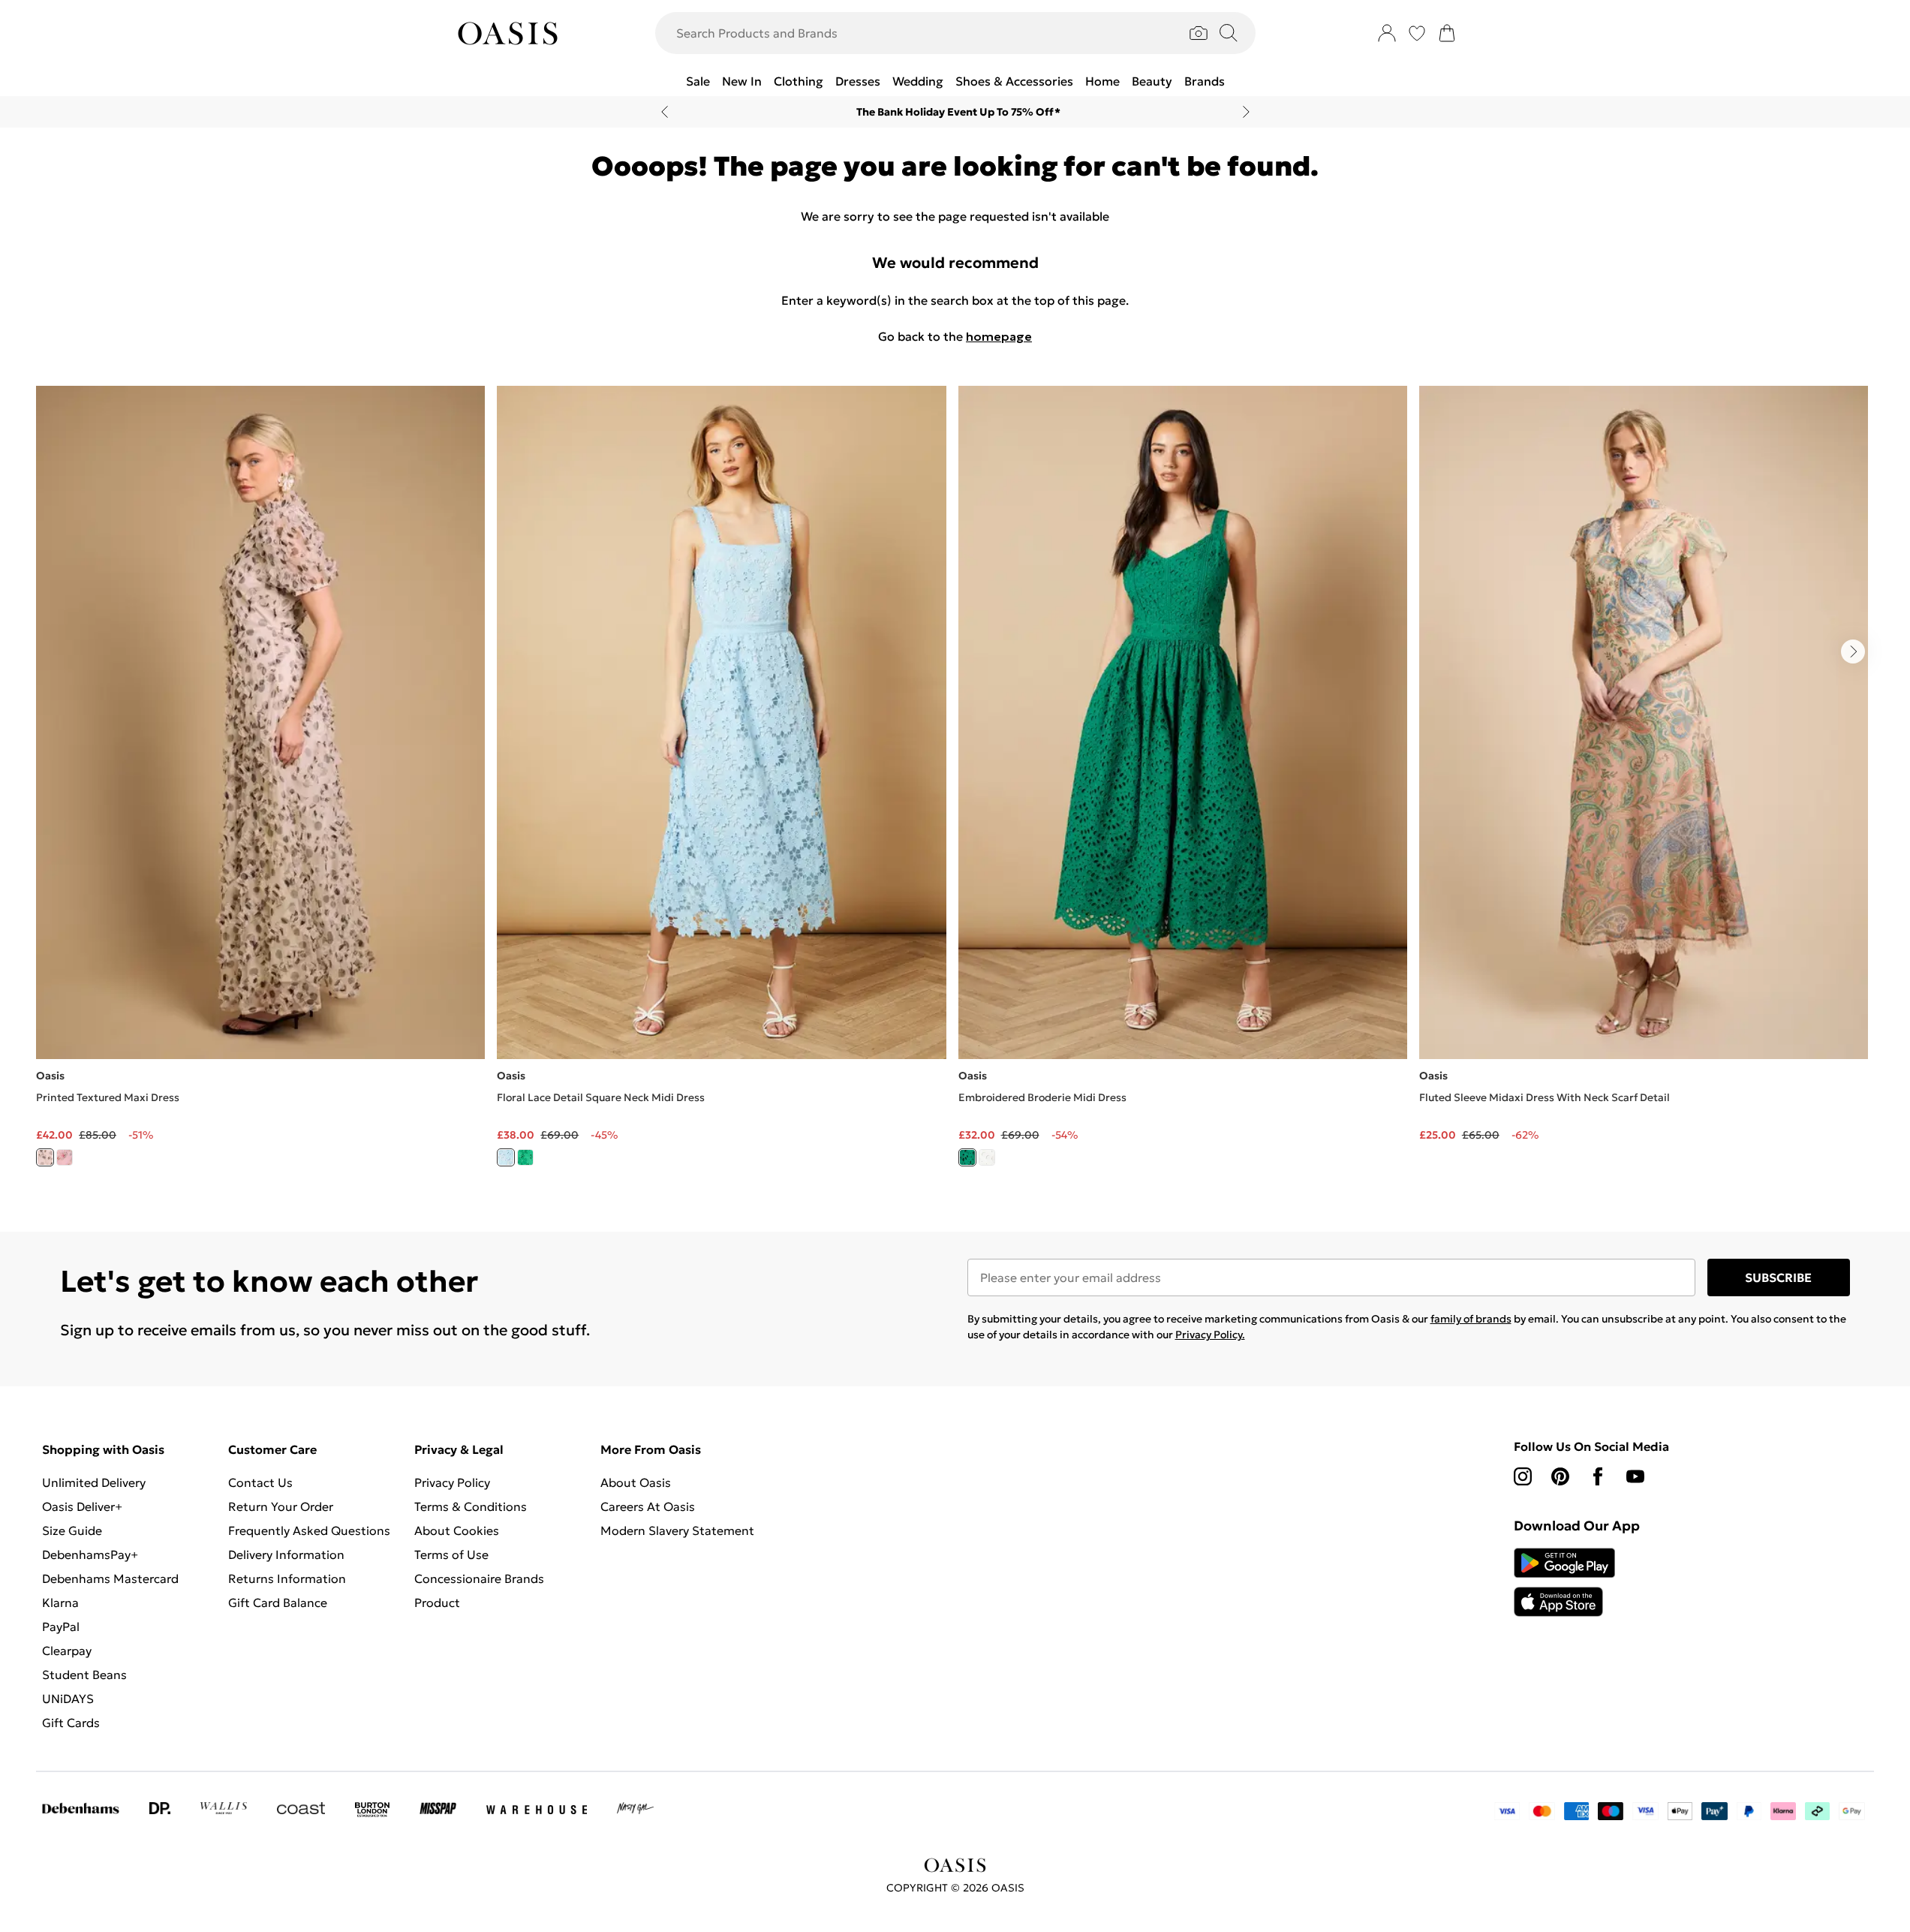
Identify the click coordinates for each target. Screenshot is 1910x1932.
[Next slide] (1246, 112)
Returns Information (287, 1578)
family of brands (1471, 1319)
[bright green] (967, 1157)
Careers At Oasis (648, 1506)
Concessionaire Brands (479, 1578)
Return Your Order (281, 1506)
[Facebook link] (1598, 1476)
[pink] (65, 1157)
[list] (955, 785)
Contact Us (260, 1482)
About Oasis (636, 1482)
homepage (999, 336)
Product (437, 1602)
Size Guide (72, 1530)
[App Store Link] (1564, 1582)
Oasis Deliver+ (82, 1506)
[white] (987, 1157)
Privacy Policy (452, 1482)
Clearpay (67, 1651)
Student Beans (84, 1675)
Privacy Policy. (1210, 1335)
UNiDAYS (68, 1699)
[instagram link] (1523, 1476)
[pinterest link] (1560, 1476)
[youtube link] (1635, 1476)
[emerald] (525, 1157)
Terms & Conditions (471, 1506)
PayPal (61, 1627)
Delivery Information (286, 1554)
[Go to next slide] (1853, 652)
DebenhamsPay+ (90, 1554)
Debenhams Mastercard (110, 1578)
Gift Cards (71, 1723)
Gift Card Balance (278, 1602)
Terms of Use (451, 1554)
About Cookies (457, 1530)
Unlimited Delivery (94, 1482)
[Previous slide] (665, 112)
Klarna (60, 1602)
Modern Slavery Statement (677, 1530)
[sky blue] (506, 1157)
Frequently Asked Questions (309, 1530)
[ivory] (45, 1157)
